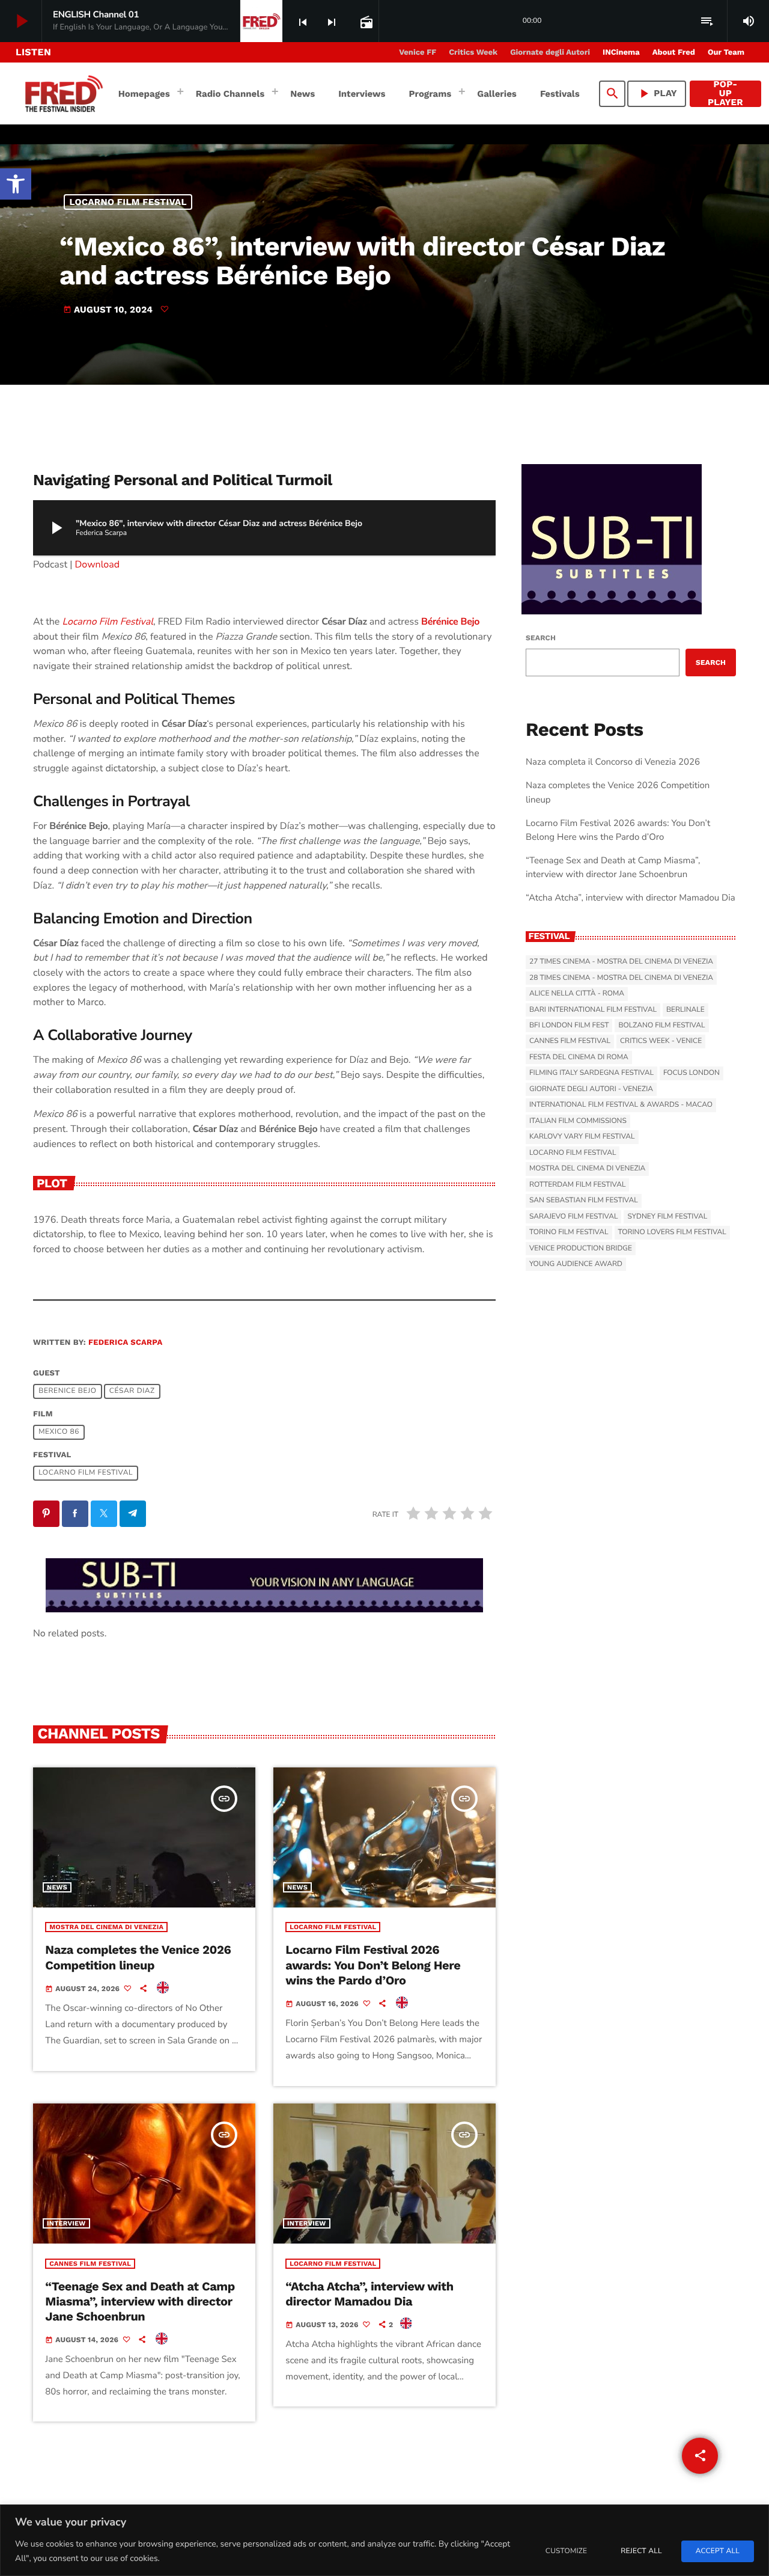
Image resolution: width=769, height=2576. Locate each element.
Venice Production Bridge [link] (581, 1249)
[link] (16, 184)
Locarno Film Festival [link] (128, 202)
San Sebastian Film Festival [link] (584, 1201)
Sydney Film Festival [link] (667, 1217)
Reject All (641, 2551)
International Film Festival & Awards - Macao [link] (621, 1105)
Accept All (718, 2551)
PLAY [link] (657, 93)
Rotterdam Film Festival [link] (577, 1185)
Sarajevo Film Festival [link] (573, 1217)
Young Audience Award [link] (576, 1264)
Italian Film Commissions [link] (578, 1121)
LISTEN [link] (33, 52)
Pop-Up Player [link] (725, 94)
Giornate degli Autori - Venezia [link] (591, 1089)
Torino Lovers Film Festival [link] (672, 1232)
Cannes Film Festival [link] (90, 2264)
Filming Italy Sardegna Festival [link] (591, 1073)
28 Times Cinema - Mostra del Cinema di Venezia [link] (621, 978)
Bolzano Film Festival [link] (661, 1026)
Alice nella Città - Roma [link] (577, 994)
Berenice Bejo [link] (67, 1392)
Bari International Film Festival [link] (593, 1010)
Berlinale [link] (685, 1010)
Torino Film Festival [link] (569, 1232)
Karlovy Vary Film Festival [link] (582, 1137)
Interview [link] (66, 2223)
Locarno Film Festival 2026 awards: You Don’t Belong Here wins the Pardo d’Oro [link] (373, 1965)
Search (541, 638)
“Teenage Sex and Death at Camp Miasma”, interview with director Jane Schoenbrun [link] (140, 2301)
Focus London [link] (691, 1073)
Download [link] (98, 564)
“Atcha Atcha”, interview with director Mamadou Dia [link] (369, 2294)
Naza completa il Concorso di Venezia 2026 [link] (613, 762)
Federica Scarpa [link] (125, 1343)
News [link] (57, 1887)
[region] (384, 2540)
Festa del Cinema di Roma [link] (579, 1057)
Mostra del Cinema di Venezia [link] (106, 1927)
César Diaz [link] (132, 1392)
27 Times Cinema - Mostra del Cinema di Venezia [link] (621, 962)
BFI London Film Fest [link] (569, 1026)
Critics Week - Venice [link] (661, 1041)
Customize (566, 2551)
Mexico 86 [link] (59, 1433)
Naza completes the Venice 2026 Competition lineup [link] (138, 1957)
